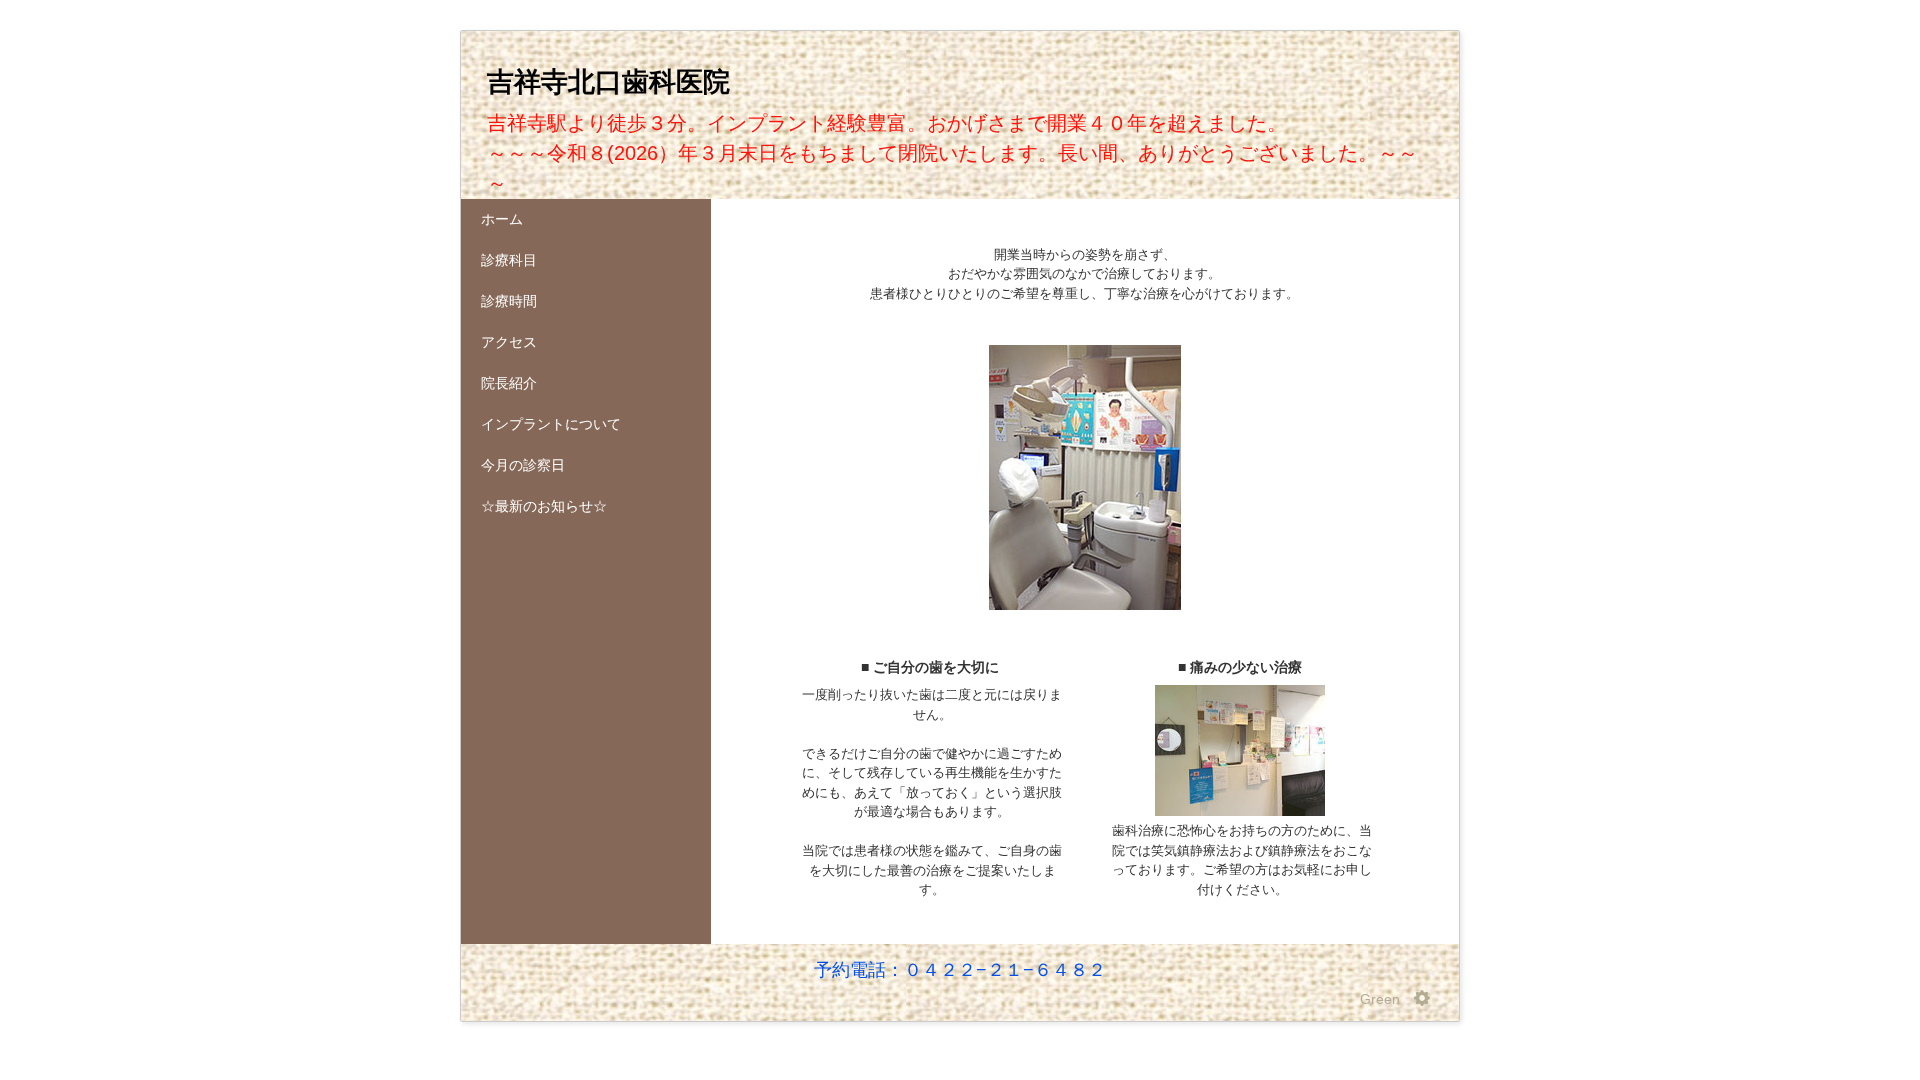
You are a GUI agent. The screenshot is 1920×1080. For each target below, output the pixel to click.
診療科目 (509, 260)
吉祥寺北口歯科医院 (608, 82)
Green (1380, 999)
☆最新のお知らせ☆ (544, 506)
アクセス (509, 342)
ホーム (502, 219)
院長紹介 (509, 383)
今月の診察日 (523, 465)
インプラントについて (551, 424)
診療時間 (509, 301)
